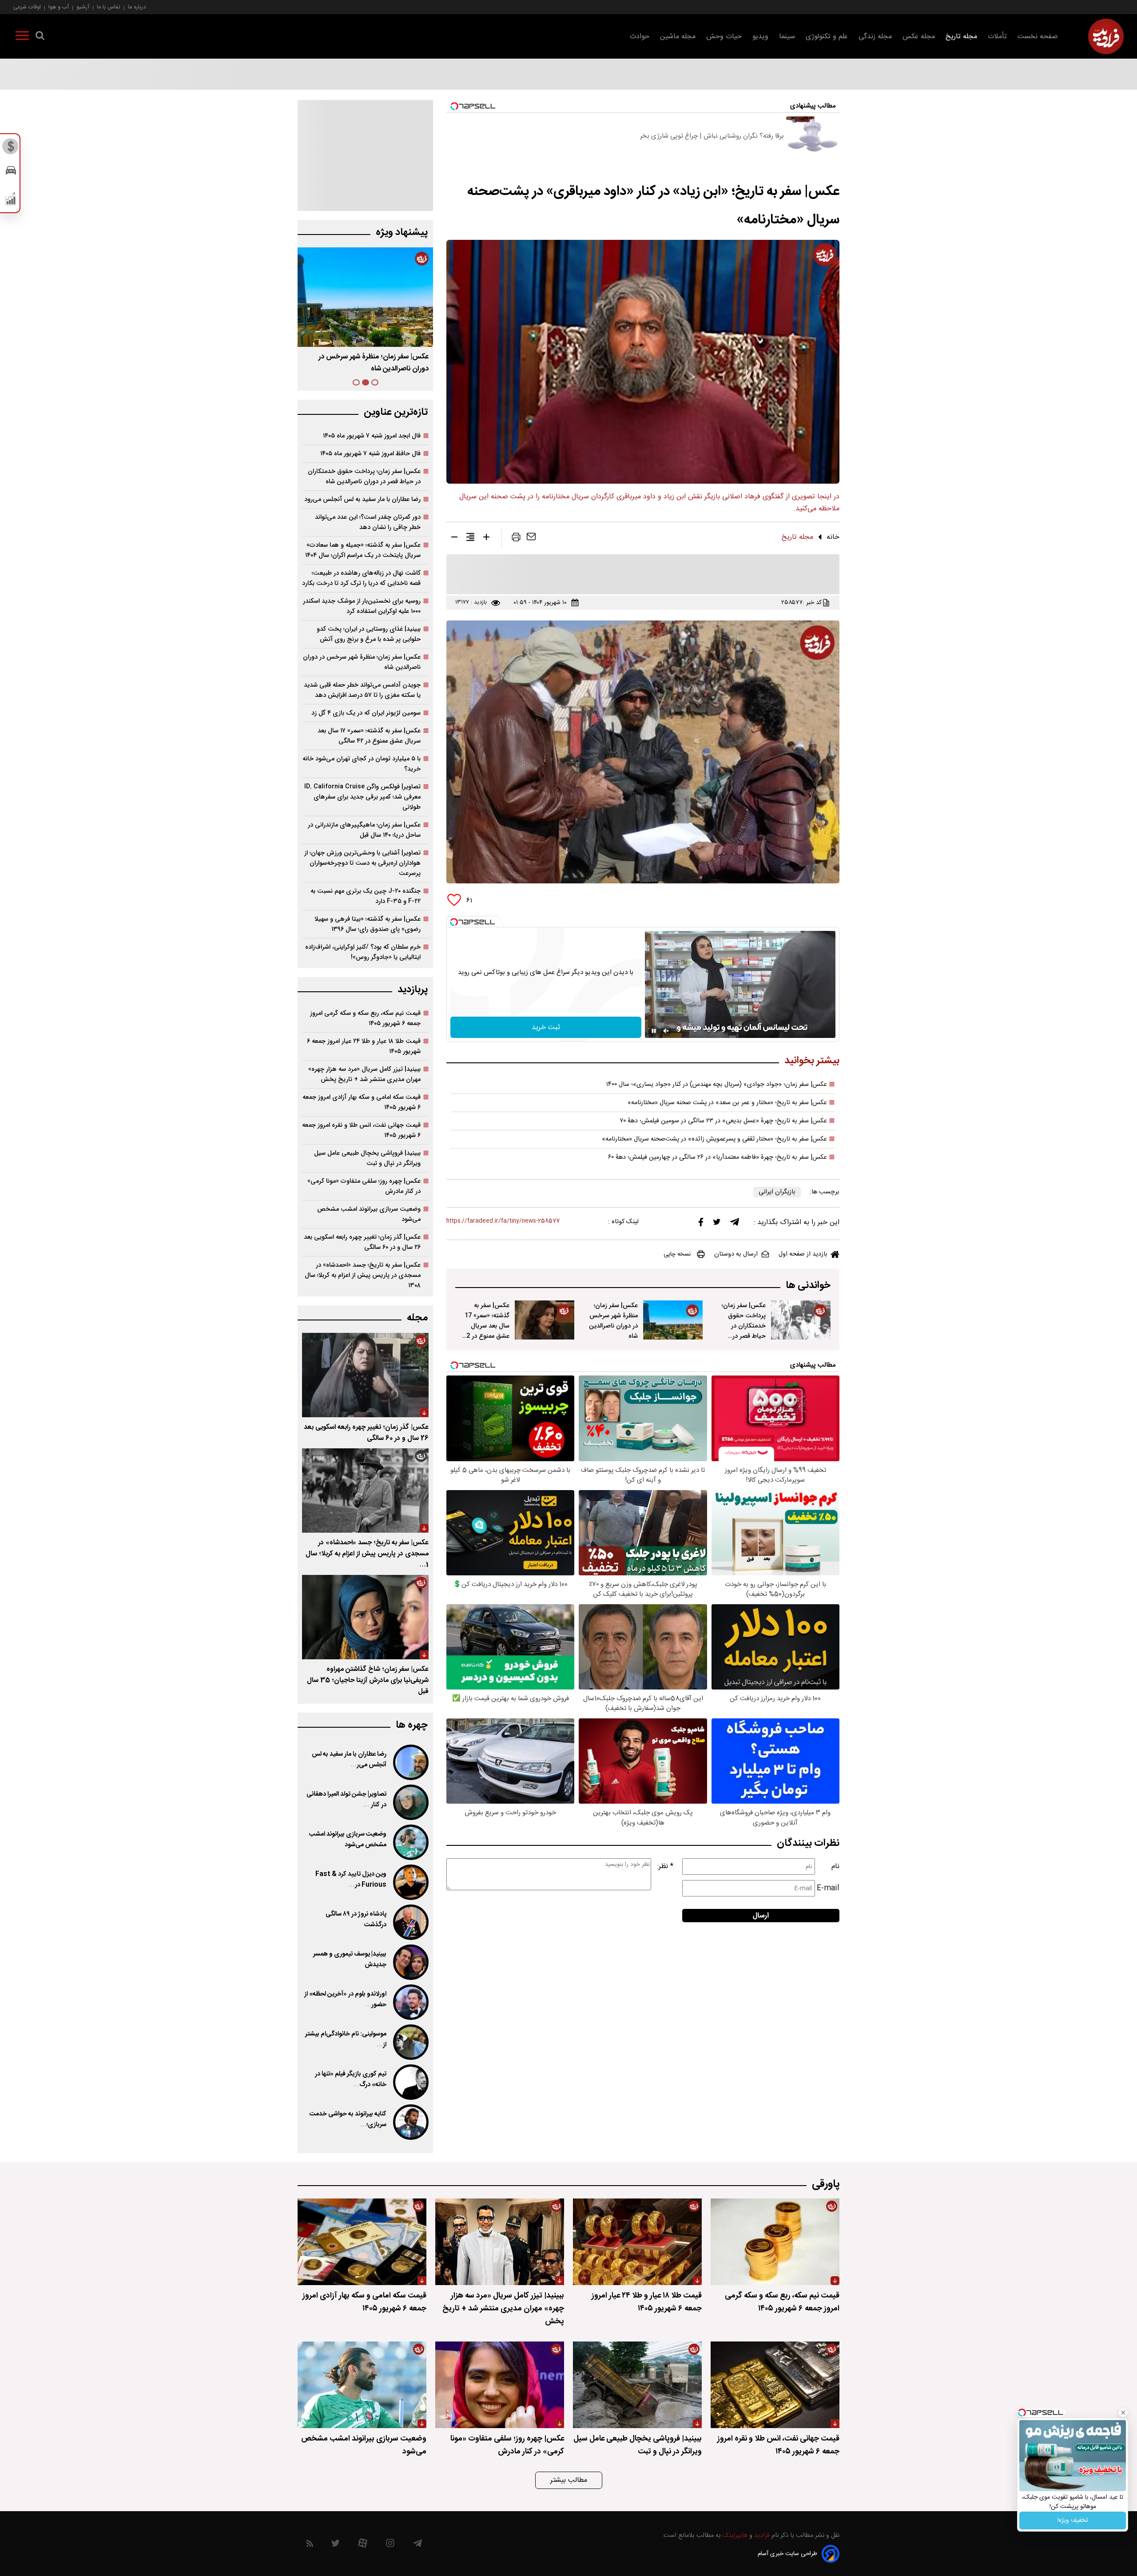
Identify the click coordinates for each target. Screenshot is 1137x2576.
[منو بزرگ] (22, 37)
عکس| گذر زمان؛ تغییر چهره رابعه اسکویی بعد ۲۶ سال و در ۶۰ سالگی (362, 1242)
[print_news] (516, 539)
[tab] (375, 382)
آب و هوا (59, 7)
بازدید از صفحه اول (803, 1254)
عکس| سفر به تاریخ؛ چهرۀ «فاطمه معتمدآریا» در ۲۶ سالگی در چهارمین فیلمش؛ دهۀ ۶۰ (718, 1157)
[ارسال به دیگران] (531, 539)
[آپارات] (363, 2545)
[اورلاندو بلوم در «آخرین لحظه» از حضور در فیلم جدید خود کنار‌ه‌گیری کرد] (410, 2002)
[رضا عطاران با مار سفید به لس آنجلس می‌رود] (410, 1762)
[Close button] (1123, 2413)
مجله (417, 1318)
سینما (787, 37)
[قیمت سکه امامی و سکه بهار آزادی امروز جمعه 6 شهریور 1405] (362, 2242)
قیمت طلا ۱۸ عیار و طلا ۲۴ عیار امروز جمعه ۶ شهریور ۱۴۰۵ (364, 1046)
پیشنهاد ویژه (402, 233)
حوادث (640, 37)
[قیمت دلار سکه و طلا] (11, 149)
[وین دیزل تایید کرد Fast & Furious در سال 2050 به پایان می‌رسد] (410, 1882)
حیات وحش (724, 37)
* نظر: (665, 1866)
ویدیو (760, 37)
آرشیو (83, 7)
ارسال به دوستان (736, 1254)
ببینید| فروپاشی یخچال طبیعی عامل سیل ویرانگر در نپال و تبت (367, 1158)
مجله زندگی (875, 37)
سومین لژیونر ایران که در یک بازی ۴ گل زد (366, 713)
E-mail (828, 1888)
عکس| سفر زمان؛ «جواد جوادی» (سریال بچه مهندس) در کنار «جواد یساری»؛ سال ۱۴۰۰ (717, 1085)
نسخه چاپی (677, 1254)
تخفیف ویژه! (1073, 2520)
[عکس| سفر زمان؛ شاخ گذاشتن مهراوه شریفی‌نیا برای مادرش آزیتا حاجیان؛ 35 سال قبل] (365, 1617)
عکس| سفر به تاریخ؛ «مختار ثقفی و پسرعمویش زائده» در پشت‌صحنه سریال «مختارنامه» (714, 1139)
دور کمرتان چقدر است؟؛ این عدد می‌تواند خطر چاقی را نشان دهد (368, 522)
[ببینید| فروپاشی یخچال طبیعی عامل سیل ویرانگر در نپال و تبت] (637, 2385)
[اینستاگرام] (390, 2545)
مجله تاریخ (961, 37)
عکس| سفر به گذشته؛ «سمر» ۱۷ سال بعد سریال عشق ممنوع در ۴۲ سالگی (370, 363)
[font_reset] (470, 539)
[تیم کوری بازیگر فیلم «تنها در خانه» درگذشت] (410, 2082)
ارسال (761, 1916)
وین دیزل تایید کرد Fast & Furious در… (351, 1880)
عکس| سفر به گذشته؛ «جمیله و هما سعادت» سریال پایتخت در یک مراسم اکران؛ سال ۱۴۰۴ (363, 550)
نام (835, 1866)
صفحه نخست (1038, 37)
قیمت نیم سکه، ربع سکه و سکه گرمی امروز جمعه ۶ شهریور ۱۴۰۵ (365, 1018)
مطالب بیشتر (569, 2480)
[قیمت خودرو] (11, 173)
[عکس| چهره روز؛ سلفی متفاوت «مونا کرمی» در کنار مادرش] (500, 2385)
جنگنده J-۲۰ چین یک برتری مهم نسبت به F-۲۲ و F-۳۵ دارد (366, 896)
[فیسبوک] (701, 1224)
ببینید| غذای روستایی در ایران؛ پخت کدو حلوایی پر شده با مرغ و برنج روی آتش (369, 634)
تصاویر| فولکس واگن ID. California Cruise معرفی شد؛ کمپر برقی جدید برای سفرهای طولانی (362, 797)
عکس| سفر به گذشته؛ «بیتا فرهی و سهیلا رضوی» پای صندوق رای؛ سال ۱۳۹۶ (368, 924)
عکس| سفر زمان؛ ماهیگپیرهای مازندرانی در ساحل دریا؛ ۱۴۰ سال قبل (364, 830)
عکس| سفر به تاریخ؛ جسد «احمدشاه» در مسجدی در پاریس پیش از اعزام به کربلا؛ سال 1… (367, 1554)
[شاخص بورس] (11, 201)
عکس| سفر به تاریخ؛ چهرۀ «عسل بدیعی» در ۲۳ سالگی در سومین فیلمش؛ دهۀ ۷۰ (724, 1121)
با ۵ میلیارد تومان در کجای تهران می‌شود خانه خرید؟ (362, 764)
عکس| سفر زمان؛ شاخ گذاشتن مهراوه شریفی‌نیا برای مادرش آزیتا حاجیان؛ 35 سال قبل (368, 1680)
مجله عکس (919, 37)
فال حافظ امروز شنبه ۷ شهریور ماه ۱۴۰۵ (370, 454)
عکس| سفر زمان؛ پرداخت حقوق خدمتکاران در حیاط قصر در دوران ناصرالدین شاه (744, 1331)
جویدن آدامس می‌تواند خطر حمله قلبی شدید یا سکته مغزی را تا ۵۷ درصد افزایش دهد (362, 690)
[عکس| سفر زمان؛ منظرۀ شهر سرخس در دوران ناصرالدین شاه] (673, 1320)
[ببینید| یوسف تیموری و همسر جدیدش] (410, 1962)
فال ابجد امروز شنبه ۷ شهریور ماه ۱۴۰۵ (372, 436)
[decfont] (454, 539)
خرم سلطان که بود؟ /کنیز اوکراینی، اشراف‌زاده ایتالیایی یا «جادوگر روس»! (363, 952)
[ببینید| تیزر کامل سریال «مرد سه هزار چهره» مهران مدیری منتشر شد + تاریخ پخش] (500, 2242)
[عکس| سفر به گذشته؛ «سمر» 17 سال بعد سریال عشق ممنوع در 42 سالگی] (545, 1320)
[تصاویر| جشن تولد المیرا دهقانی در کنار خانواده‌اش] (410, 1802)
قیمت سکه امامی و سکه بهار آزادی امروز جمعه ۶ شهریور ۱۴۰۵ (362, 1102)
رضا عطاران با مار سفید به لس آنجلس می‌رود (362, 499)
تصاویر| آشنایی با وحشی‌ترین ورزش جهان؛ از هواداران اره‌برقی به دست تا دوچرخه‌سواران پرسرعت (362, 863)
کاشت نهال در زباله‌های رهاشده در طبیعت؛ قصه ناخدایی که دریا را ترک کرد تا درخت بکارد (361, 578)
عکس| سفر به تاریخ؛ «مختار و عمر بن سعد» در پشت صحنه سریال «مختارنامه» (727, 1103)
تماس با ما (109, 7)
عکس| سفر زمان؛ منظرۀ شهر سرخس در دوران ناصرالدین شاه (613, 1321)
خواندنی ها (808, 1286)
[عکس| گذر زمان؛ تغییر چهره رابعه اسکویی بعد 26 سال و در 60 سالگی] (365, 1375)
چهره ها (412, 1725)
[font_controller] (486, 539)
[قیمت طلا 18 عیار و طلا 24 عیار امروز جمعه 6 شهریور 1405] (637, 2242)
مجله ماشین (678, 37)
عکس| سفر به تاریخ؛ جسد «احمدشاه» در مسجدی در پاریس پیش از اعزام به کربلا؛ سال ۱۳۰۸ (363, 1275)
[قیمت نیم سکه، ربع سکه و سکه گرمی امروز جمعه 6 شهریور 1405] (775, 2242)
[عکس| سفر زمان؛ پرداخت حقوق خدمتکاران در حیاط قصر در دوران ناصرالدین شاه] (801, 1320)
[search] (40, 37)
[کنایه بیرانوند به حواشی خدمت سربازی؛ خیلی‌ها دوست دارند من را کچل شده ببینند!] (410, 2122)
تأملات (997, 37)
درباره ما (137, 7)
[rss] (310, 2545)
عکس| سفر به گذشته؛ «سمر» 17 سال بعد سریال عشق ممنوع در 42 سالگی (486, 1326)
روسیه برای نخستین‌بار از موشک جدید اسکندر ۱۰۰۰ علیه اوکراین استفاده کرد (362, 606)
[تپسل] (454, 922)
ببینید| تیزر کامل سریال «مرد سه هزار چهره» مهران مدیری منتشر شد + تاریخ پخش (364, 1074)
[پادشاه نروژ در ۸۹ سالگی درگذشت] (410, 1922)
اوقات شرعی (27, 7)
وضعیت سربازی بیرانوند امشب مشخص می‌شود (369, 1214)
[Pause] (654, 1031)
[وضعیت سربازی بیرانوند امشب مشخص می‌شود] (410, 1842)
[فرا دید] (1106, 36)
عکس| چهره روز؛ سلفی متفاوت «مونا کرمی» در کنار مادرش (364, 1186)
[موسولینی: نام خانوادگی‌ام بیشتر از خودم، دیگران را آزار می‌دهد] (410, 2042)
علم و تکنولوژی (827, 37)
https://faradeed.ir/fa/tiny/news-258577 (503, 1221)
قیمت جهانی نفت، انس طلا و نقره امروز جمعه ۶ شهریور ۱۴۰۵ (361, 1130)
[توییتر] (717, 1224)
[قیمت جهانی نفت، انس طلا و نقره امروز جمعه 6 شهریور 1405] (775, 2385)
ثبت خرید (546, 1028)
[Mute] (666, 1031)
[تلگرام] (735, 1224)
